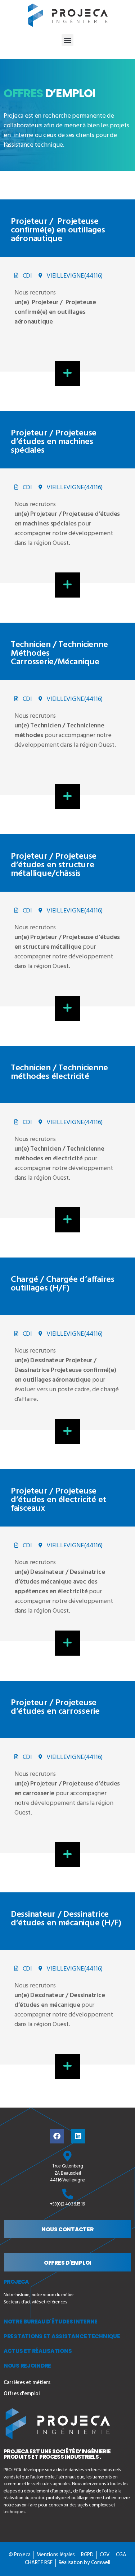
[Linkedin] (78, 2136)
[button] (67, 40)
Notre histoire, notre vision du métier (39, 2295)
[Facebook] (57, 2136)
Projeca (16, 2282)
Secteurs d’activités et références (35, 2302)
